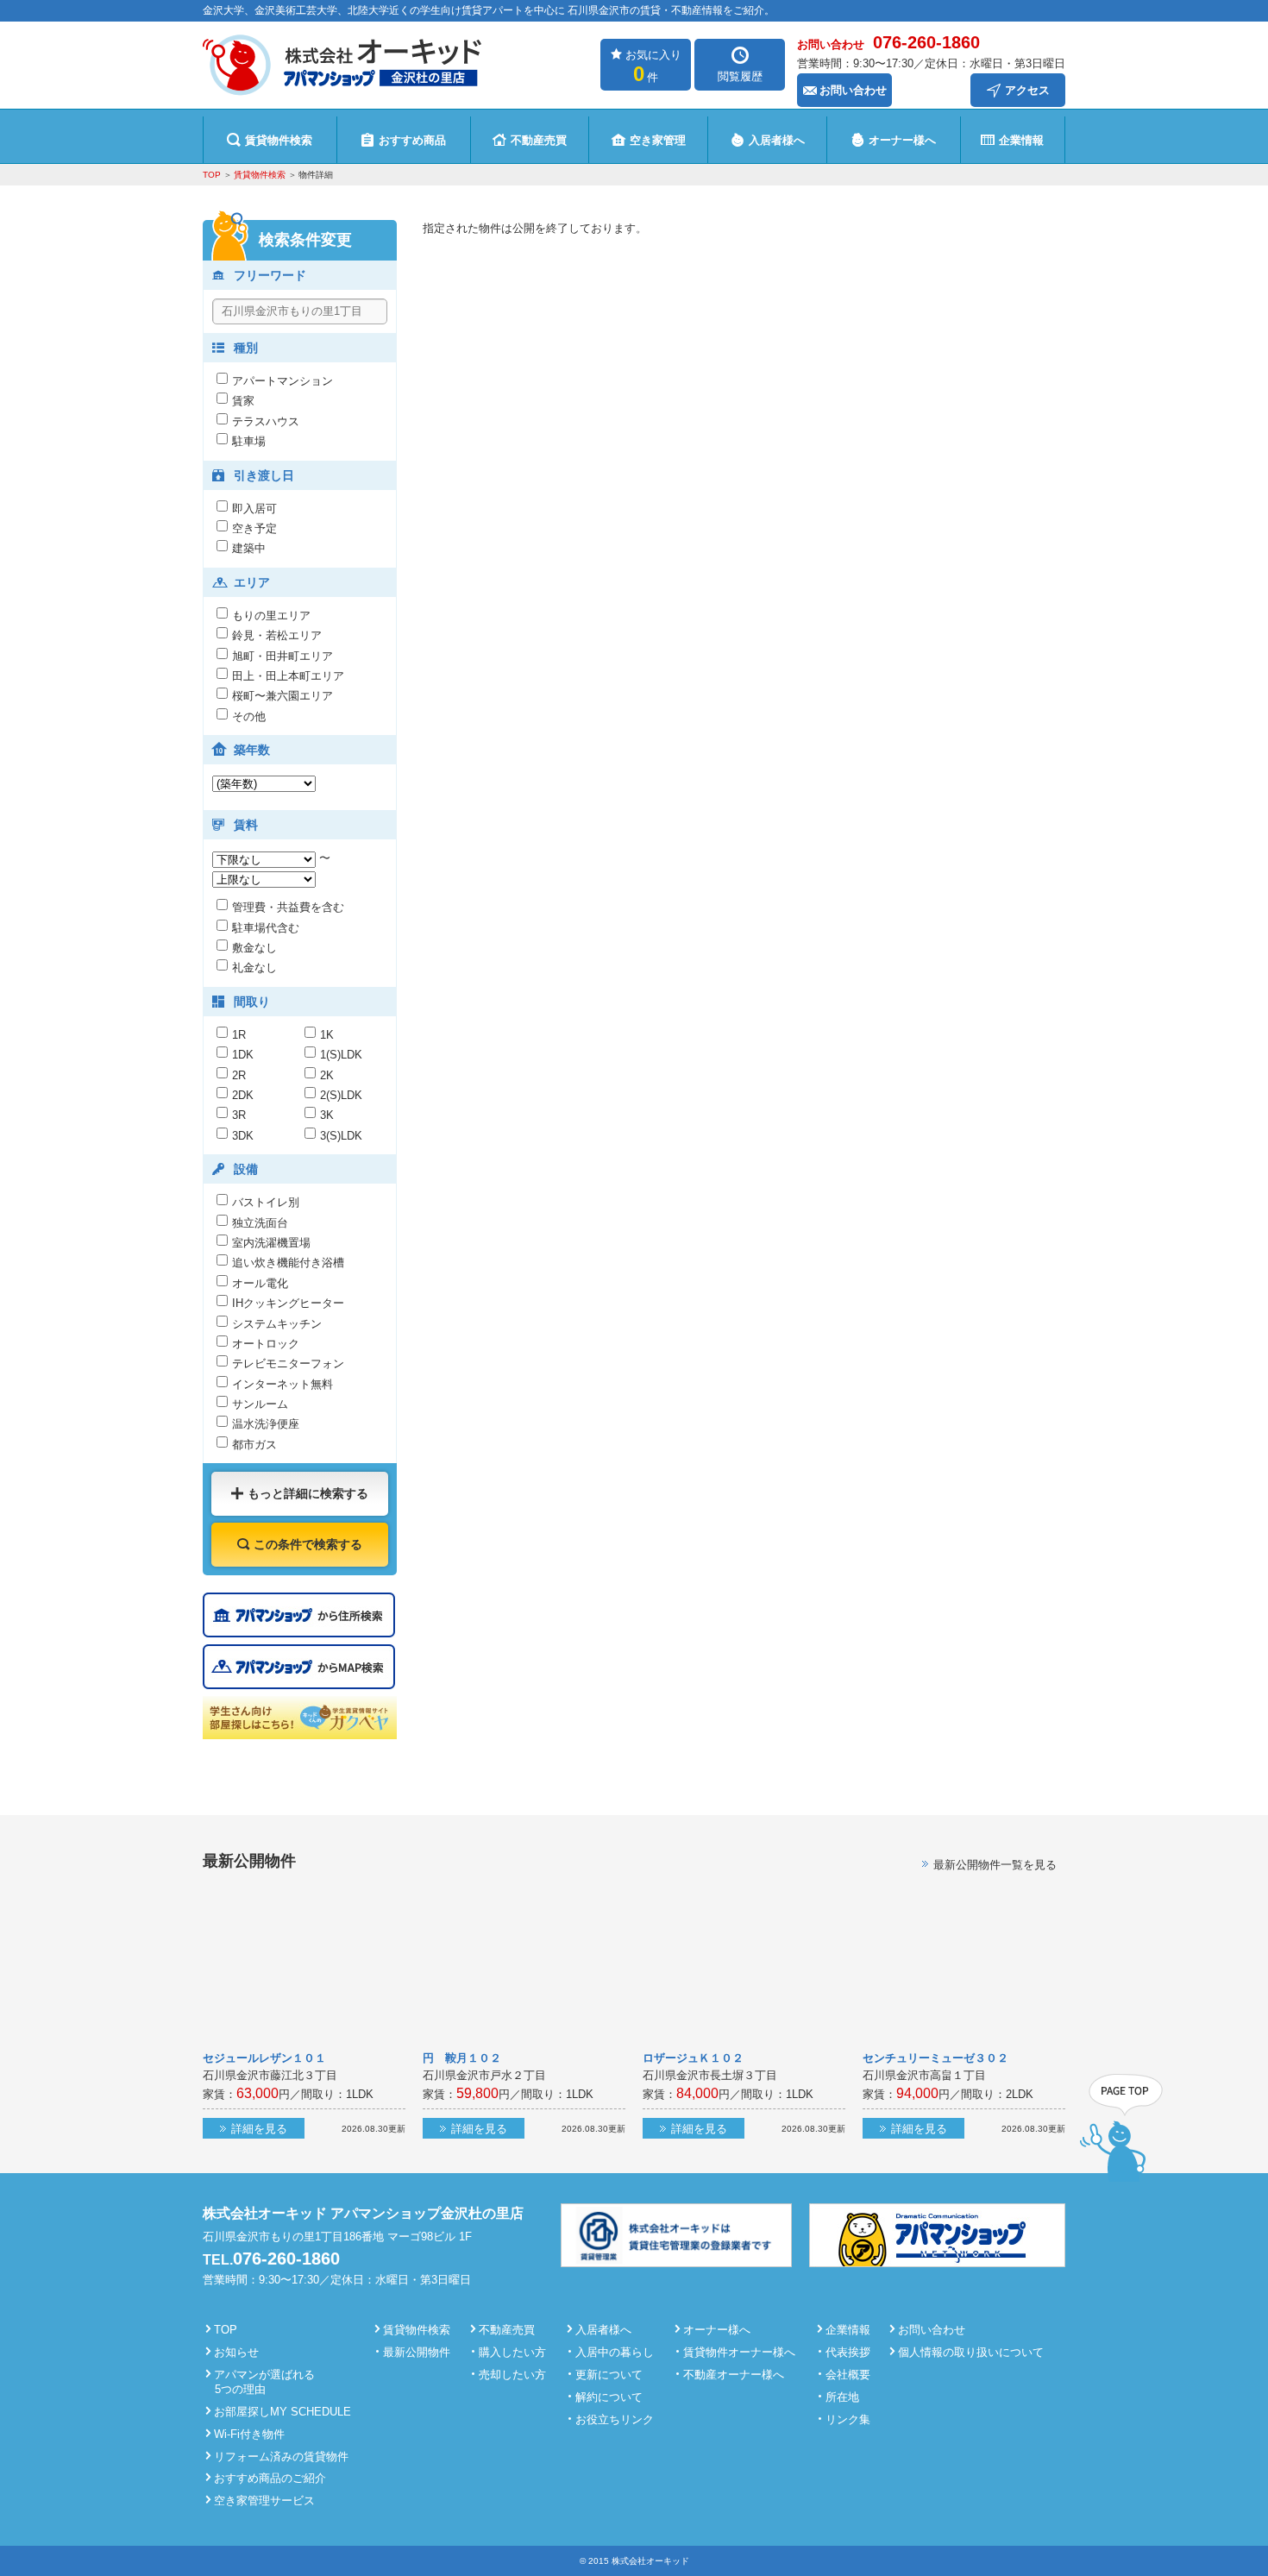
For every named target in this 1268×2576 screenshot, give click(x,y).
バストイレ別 (266, 1202)
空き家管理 (658, 140)
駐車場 (249, 441)
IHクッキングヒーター (288, 1303)
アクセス (1027, 90)
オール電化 (260, 1283)
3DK (243, 1136)
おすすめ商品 (412, 140)
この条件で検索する (308, 1544)
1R (239, 1035)
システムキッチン (277, 1324)
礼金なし (254, 968)
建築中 (249, 548)
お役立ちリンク (615, 2419)
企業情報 (1021, 140)
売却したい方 (512, 2375)
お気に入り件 (653, 67)
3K (327, 1115)
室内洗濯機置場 (271, 1243)
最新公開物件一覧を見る (995, 1865)
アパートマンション (282, 381)
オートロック (266, 1344)
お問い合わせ (853, 90)
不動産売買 (539, 140)
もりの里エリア (271, 616)
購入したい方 (512, 2352)
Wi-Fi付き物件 (249, 2434)
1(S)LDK (341, 1055)
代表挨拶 (848, 2352)
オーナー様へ (902, 140)
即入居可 (254, 509)
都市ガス (254, 1445)
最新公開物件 (417, 2352)
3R (239, 1115)
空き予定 (254, 528)
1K (327, 1035)
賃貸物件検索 (279, 140)
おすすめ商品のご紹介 (270, 2478)
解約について (609, 2397)
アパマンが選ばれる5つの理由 (264, 2382)
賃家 (243, 401)
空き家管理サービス (264, 2501)
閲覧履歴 (740, 76)
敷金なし (254, 948)
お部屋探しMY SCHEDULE (282, 2412)
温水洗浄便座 (266, 1424)
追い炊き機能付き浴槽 (288, 1263)
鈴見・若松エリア (277, 635)
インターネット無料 (282, 1384)
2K (327, 1075)
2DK (243, 1095)
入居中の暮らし (615, 2352)
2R (239, 1075)
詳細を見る (259, 2129)
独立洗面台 (260, 1223)
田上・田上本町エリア (288, 676)
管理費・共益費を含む (288, 907)
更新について (609, 2375)
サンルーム (260, 1404)
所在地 (842, 2397)
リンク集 (848, 2419)
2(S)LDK (341, 1095)
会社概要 (848, 2375)
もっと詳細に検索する (308, 1493)
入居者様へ (777, 140)
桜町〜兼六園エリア (282, 696)
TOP (212, 175)
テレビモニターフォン (288, 1363)
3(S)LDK (347, 1136)
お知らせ (236, 2352)
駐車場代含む (266, 928)
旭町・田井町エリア (282, 656)
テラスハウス (266, 421)
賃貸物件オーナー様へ (739, 2352)
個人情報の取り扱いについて (971, 2352)
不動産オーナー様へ (734, 2375)
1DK (243, 1055)
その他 (249, 716)
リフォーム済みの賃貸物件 (281, 2457)
